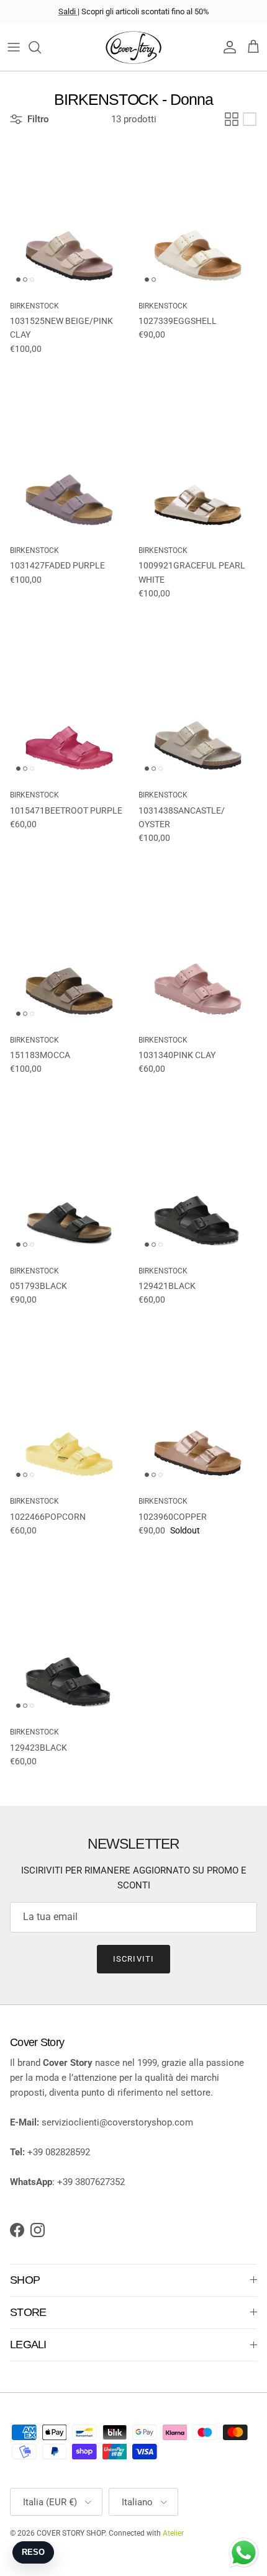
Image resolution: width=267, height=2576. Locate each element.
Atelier (173, 2533)
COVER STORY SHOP (71, 2533)
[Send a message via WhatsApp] (244, 2553)
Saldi (68, 11)
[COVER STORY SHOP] (133, 47)
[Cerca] (41, 47)
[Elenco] (250, 119)
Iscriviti (133, 1959)
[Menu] (14, 47)
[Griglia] (232, 119)
